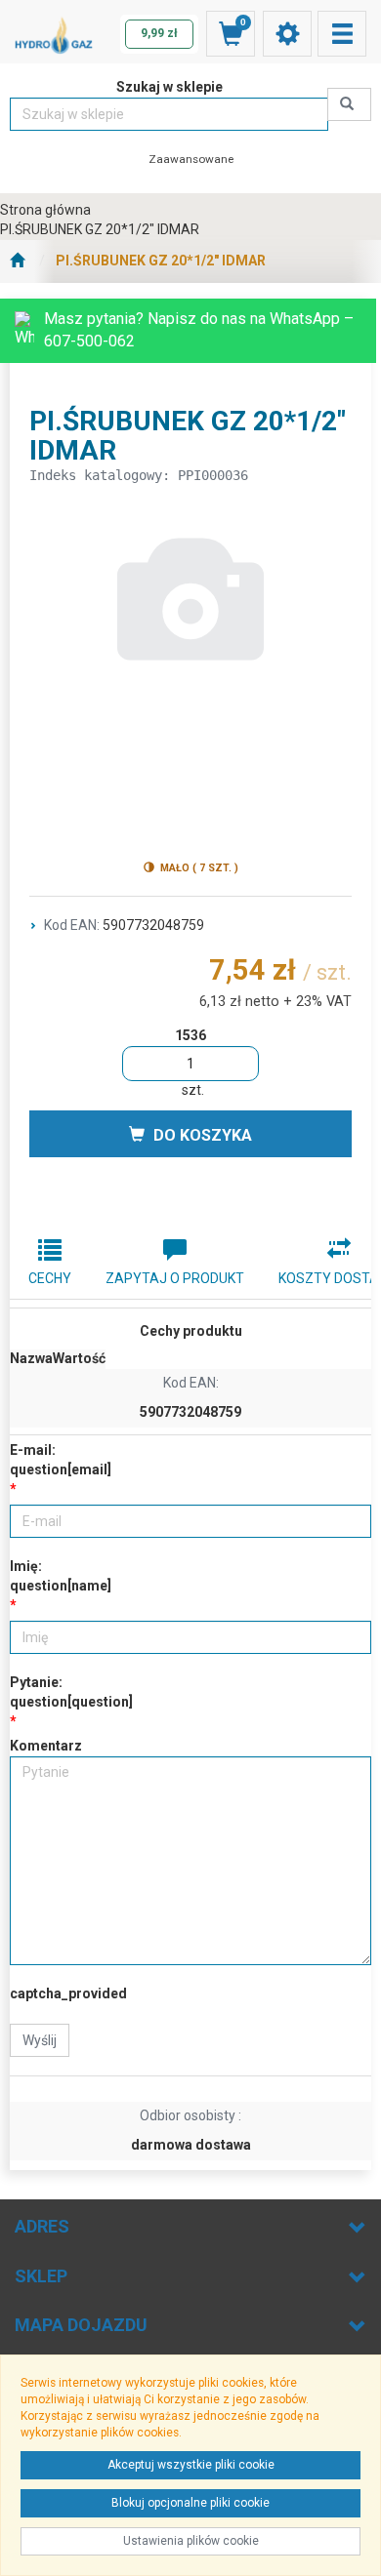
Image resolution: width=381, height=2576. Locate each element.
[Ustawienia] (287, 34)
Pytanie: (71, 1692)
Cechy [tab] (50, 1278)
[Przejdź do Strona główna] (17, 262)
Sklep (41, 2276)
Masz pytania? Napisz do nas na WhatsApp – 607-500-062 (199, 330)
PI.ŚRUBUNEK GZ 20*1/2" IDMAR (161, 261)
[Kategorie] (342, 34)
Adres (42, 2226)
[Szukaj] (349, 104)
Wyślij (40, 2040)
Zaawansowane (191, 159)
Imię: (61, 1576)
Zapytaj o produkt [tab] (175, 1278)
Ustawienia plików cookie (191, 2541)
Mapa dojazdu (81, 2325)
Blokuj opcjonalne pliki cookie (190, 2503)
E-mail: (61, 1460)
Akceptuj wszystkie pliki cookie (191, 2465)
